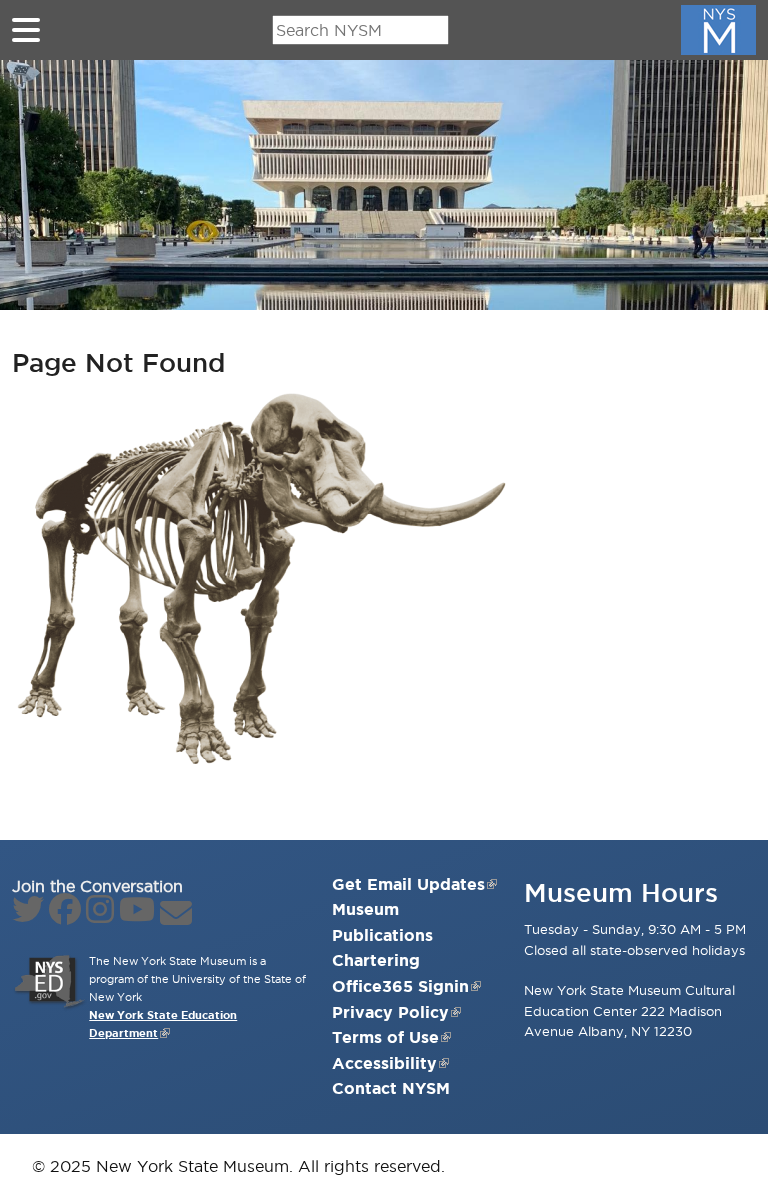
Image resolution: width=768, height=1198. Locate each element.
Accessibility (384, 1063)
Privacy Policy (390, 1012)
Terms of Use (385, 1037)
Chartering (376, 960)
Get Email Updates (408, 884)
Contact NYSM (391, 1088)
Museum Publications (382, 922)
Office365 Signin (400, 986)
